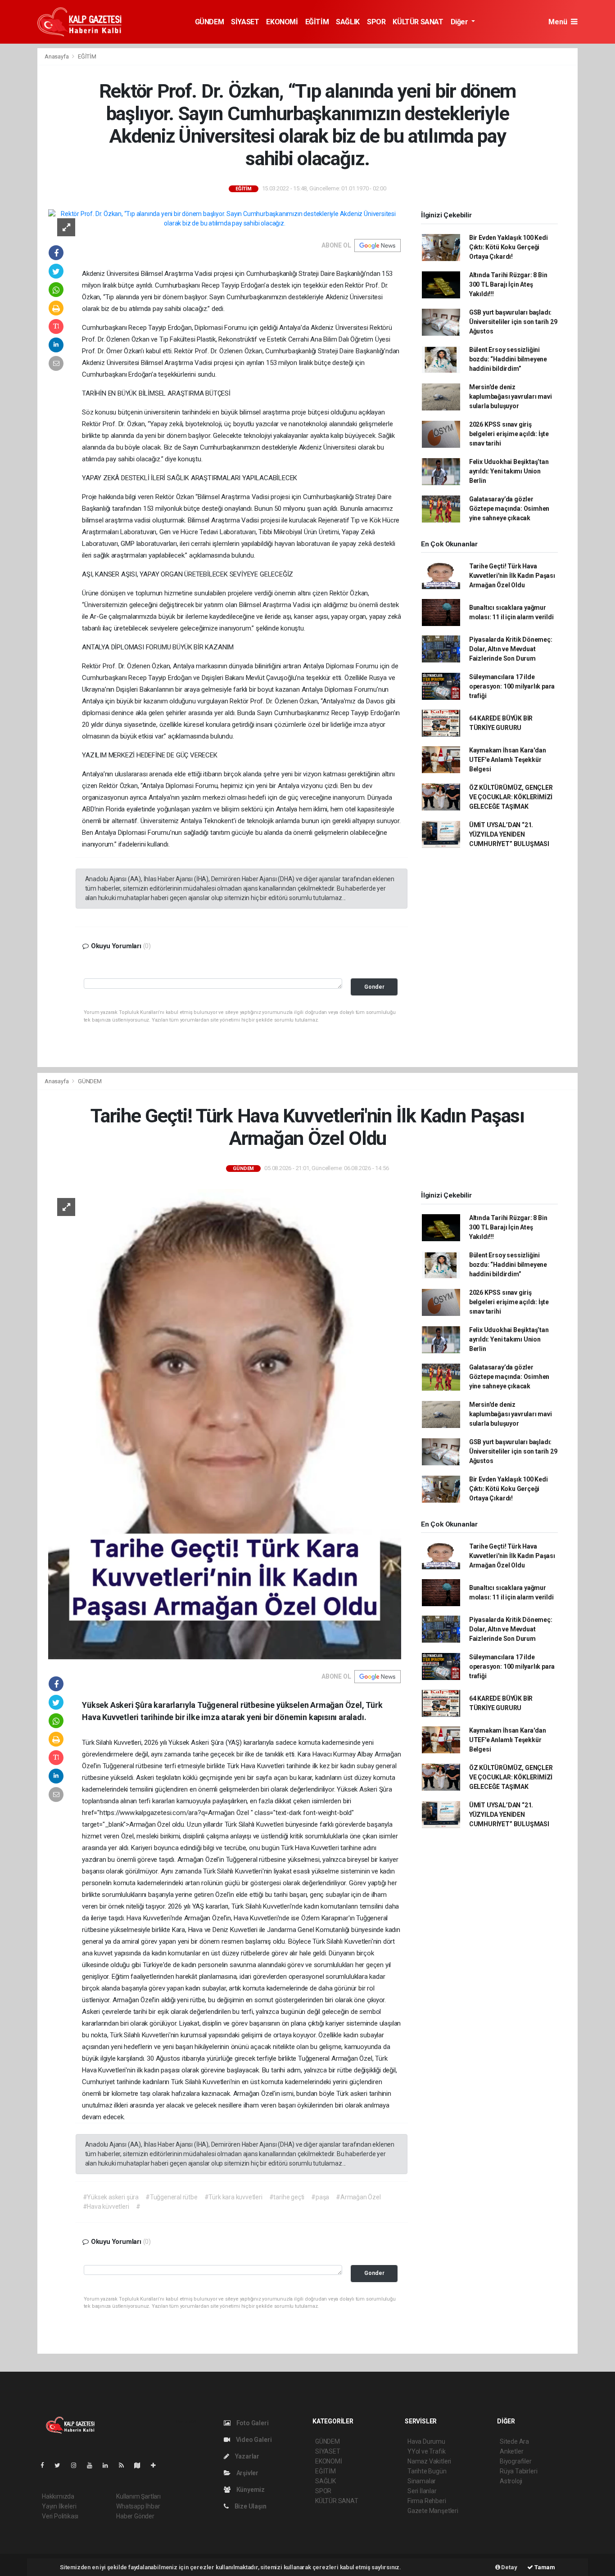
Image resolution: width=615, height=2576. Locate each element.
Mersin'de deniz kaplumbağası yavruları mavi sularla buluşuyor (511, 396)
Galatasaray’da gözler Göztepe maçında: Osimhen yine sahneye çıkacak (509, 509)
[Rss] (125, 2465)
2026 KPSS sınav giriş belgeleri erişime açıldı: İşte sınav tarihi (509, 434)
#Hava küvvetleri (106, 2207)
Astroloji (511, 2481)
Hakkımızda (58, 2496)
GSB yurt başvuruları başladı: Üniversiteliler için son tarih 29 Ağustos (513, 322)
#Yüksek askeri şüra (111, 2197)
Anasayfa (57, 56)
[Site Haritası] (141, 2465)
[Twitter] (61, 2465)
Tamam (544, 2567)
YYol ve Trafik (426, 2451)
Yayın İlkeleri (59, 2506)
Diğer (460, 22)
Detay (509, 2567)
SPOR (376, 22)
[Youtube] (93, 2465)
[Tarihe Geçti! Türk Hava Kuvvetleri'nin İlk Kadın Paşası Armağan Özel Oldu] (225, 1423)
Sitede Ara (514, 2441)
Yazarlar (246, 2456)
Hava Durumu (426, 2441)
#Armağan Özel (358, 2197)
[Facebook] (46, 2465)
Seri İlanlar (422, 2491)
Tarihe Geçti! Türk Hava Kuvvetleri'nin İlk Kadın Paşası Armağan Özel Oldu (512, 576)
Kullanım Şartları (138, 2496)
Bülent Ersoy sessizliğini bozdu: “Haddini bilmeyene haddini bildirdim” (508, 359)
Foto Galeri (252, 2423)
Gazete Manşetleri (433, 2511)
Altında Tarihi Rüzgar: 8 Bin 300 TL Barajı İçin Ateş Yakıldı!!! (508, 284)
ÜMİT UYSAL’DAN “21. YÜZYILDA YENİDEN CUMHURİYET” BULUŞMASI (509, 834)
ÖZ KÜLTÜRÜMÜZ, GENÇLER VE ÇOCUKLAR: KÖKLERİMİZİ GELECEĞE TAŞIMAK (511, 797)
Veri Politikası (60, 2516)
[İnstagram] (77, 2465)
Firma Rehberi (427, 2501)
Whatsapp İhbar (138, 2506)
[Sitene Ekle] (157, 2465)
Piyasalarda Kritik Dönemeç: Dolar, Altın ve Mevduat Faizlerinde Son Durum (511, 649)
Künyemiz (250, 2490)
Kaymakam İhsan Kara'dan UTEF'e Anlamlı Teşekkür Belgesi (508, 760)
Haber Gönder (135, 2516)
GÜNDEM (210, 22)
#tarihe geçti (287, 2197)
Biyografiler (516, 2461)
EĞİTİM (317, 22)
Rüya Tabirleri (518, 2471)
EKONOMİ (282, 22)
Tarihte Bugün (427, 2471)
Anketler (511, 2451)
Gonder (374, 987)
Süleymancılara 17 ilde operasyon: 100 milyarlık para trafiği (512, 686)
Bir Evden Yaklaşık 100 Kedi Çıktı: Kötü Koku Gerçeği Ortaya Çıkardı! (509, 247)
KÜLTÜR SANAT (418, 22)
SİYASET (245, 22)
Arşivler (247, 2473)
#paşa (320, 2197)
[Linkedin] (109, 2465)
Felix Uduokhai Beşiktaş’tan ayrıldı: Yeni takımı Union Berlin (509, 471)
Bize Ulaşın (250, 2506)
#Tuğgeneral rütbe (172, 2197)
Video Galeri (253, 2440)
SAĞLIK (348, 22)
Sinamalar (422, 2481)
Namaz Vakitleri (429, 2461)
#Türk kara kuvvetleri (233, 2197)
